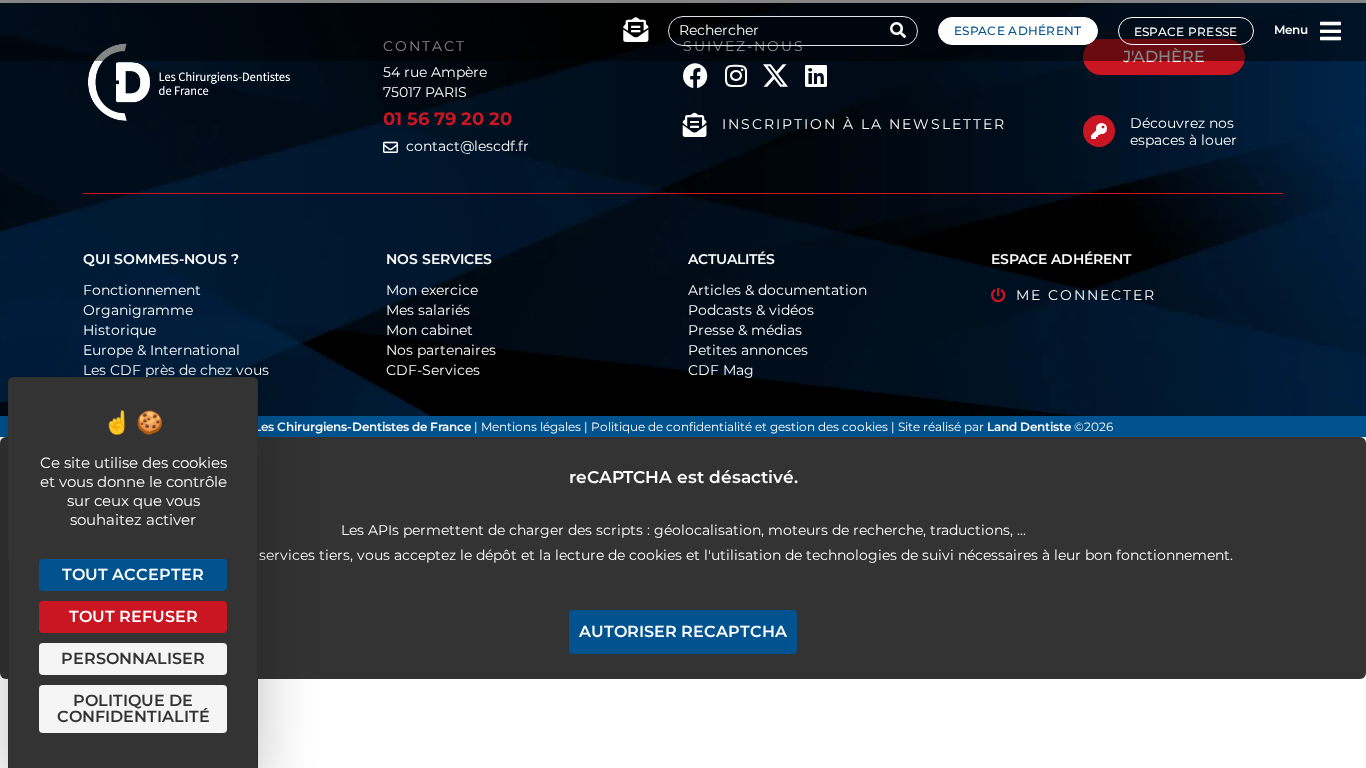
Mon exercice (432, 290)
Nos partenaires (441, 350)
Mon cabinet (429, 330)
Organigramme (138, 310)
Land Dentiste (1029, 426)
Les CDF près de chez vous (176, 370)
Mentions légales (532, 426)
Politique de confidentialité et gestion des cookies (739, 426)
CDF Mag (721, 370)
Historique (119, 330)
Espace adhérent (1018, 30)
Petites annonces (748, 350)
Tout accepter (133, 574)
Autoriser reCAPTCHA (683, 631)
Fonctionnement (142, 290)
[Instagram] (735, 75)
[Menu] (1331, 31)
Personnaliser (133, 658)
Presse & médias (745, 330)
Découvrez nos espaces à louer (1183, 131)
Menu (1291, 29)
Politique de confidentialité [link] (133, 708)
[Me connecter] (998, 295)
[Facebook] (695, 75)
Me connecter (1086, 295)
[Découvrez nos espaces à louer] (1099, 131)
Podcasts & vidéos (751, 310)
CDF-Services (433, 370)
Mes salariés (428, 310)
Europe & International (161, 350)
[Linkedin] (815, 75)
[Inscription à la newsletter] (695, 125)
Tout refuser (133, 616)
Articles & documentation (777, 290)
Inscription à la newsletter (864, 124)
